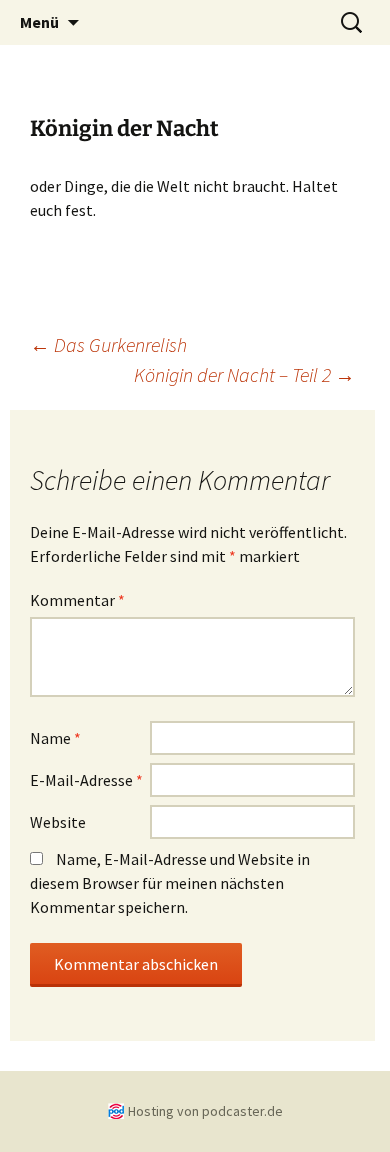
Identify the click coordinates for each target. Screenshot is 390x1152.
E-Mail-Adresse (86, 780)
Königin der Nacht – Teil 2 (244, 374)
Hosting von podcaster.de (205, 1111)
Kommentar (77, 600)
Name (55, 738)
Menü (39, 22)
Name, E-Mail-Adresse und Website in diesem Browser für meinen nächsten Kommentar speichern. (170, 883)
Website (58, 822)
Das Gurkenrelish (108, 344)
